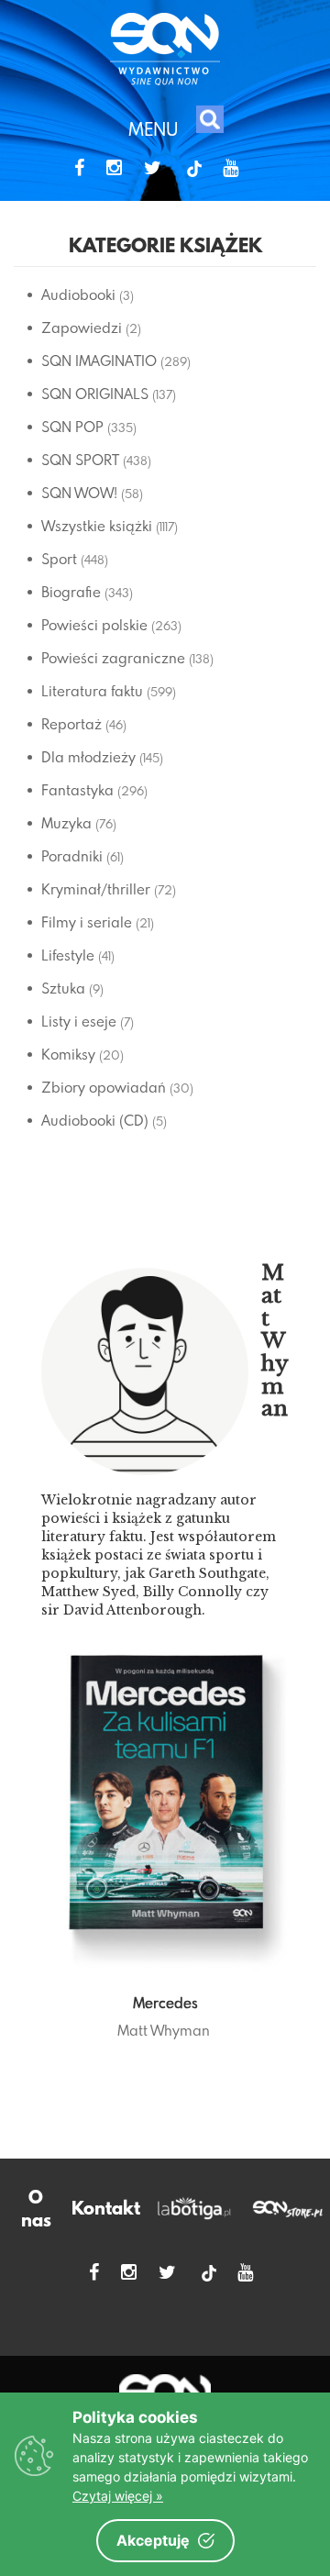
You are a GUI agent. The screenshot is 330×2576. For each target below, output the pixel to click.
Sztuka (63, 988)
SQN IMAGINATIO (99, 361)
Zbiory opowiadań (104, 1087)
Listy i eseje (79, 1021)
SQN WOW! (79, 493)
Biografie (71, 592)
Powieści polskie (94, 625)
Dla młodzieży (88, 757)
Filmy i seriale (87, 922)
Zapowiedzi (82, 328)
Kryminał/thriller (96, 889)
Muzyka (66, 823)
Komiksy (68, 1054)
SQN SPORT (80, 460)
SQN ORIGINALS (95, 394)
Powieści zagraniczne (113, 658)
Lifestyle (68, 955)
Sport (59, 559)
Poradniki (72, 856)
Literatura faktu (92, 691)
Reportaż (71, 724)
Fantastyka (77, 790)
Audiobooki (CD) (95, 1120)
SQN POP (72, 427)
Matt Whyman (164, 2030)
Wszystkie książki (97, 526)
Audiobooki (78, 294)
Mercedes (165, 2003)
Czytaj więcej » (118, 2496)
